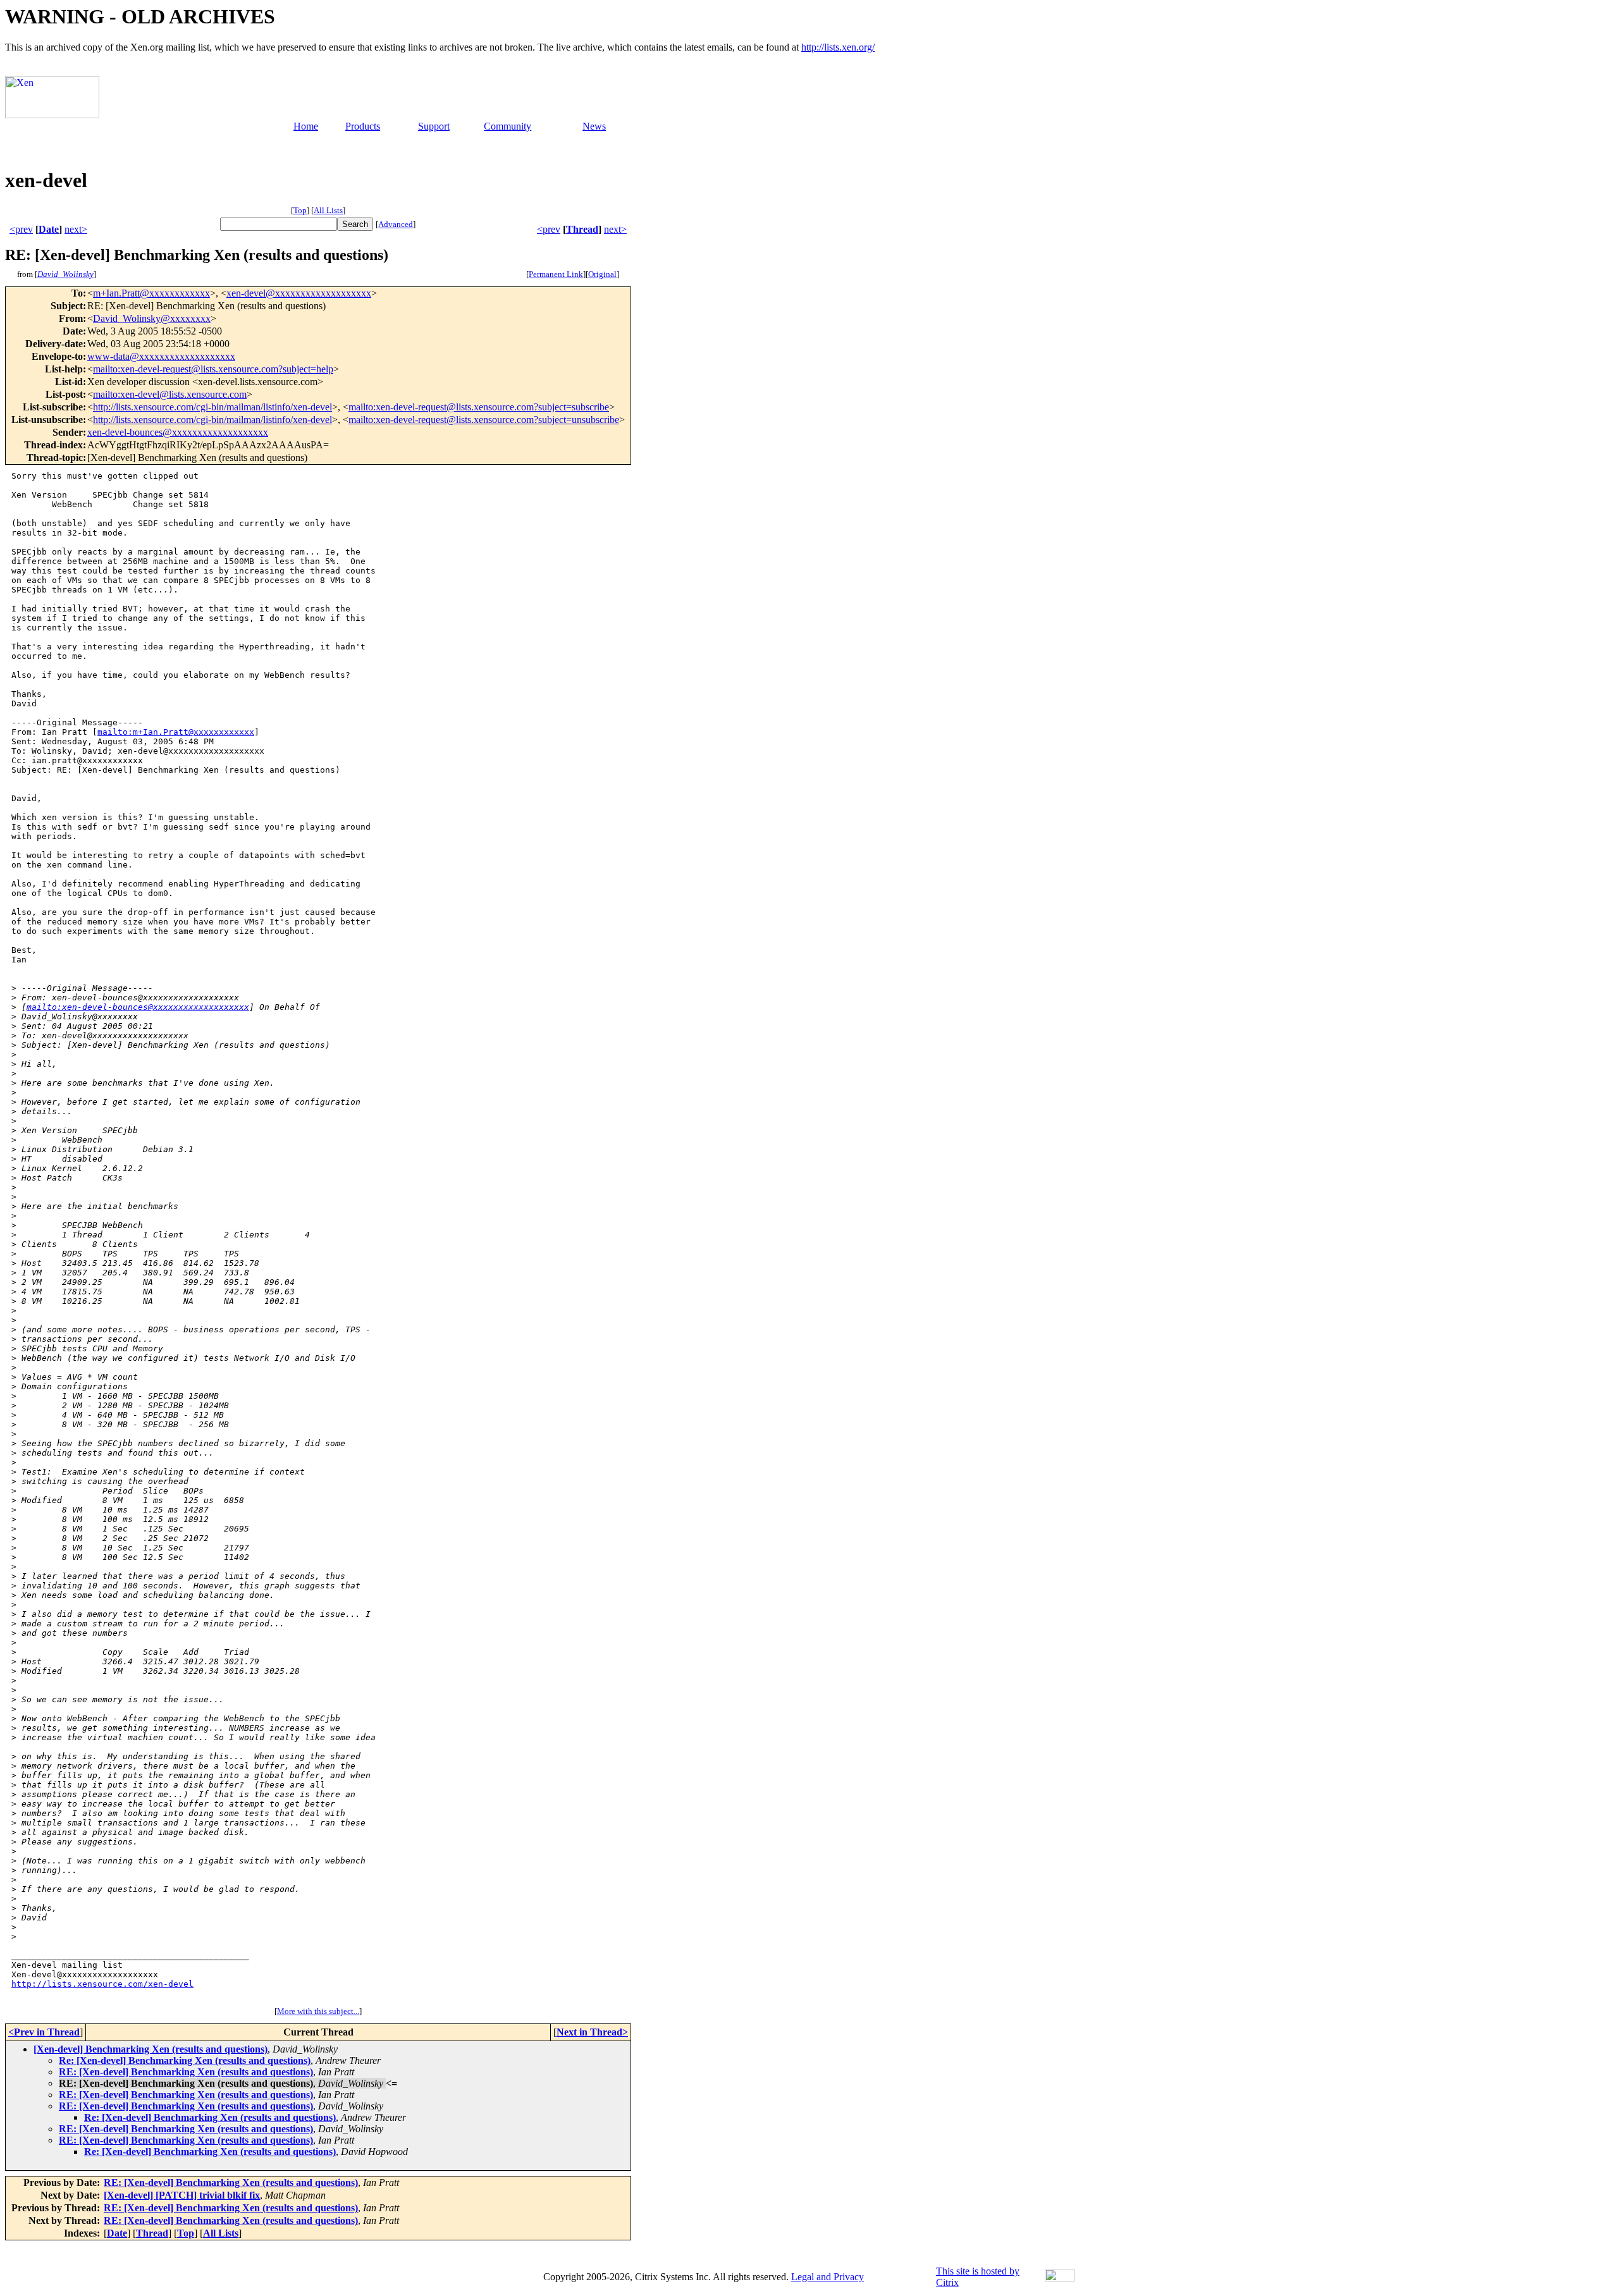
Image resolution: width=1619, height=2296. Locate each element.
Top (300, 210)
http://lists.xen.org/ (838, 47)
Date (49, 229)
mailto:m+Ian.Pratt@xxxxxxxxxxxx (176, 732)
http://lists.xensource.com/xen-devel (102, 1984)
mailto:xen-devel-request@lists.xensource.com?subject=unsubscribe (484, 420)
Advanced (396, 224)
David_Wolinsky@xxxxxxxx (152, 318)
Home (306, 126)
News (594, 126)
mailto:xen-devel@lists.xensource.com (170, 394)
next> (76, 229)
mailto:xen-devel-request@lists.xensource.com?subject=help (213, 369)
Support (434, 126)
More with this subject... (318, 2011)
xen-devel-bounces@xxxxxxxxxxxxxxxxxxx (178, 432)
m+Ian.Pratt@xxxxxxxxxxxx (151, 293)
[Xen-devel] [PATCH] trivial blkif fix (182, 2195)
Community (508, 126)
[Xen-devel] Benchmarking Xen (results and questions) (151, 2049)
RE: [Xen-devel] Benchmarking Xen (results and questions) (186, 2072)
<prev (21, 229)
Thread (582, 229)
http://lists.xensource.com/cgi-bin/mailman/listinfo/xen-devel (212, 407)
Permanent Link (556, 274)
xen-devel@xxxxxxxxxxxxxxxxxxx (299, 293)
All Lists (328, 210)
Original (602, 274)
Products (363, 126)
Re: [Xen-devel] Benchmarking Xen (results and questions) (185, 2060)
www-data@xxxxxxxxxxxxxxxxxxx (161, 356)
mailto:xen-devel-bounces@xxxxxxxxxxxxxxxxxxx (138, 1007)
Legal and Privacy (828, 2277)
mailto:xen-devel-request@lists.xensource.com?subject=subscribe (479, 407)
